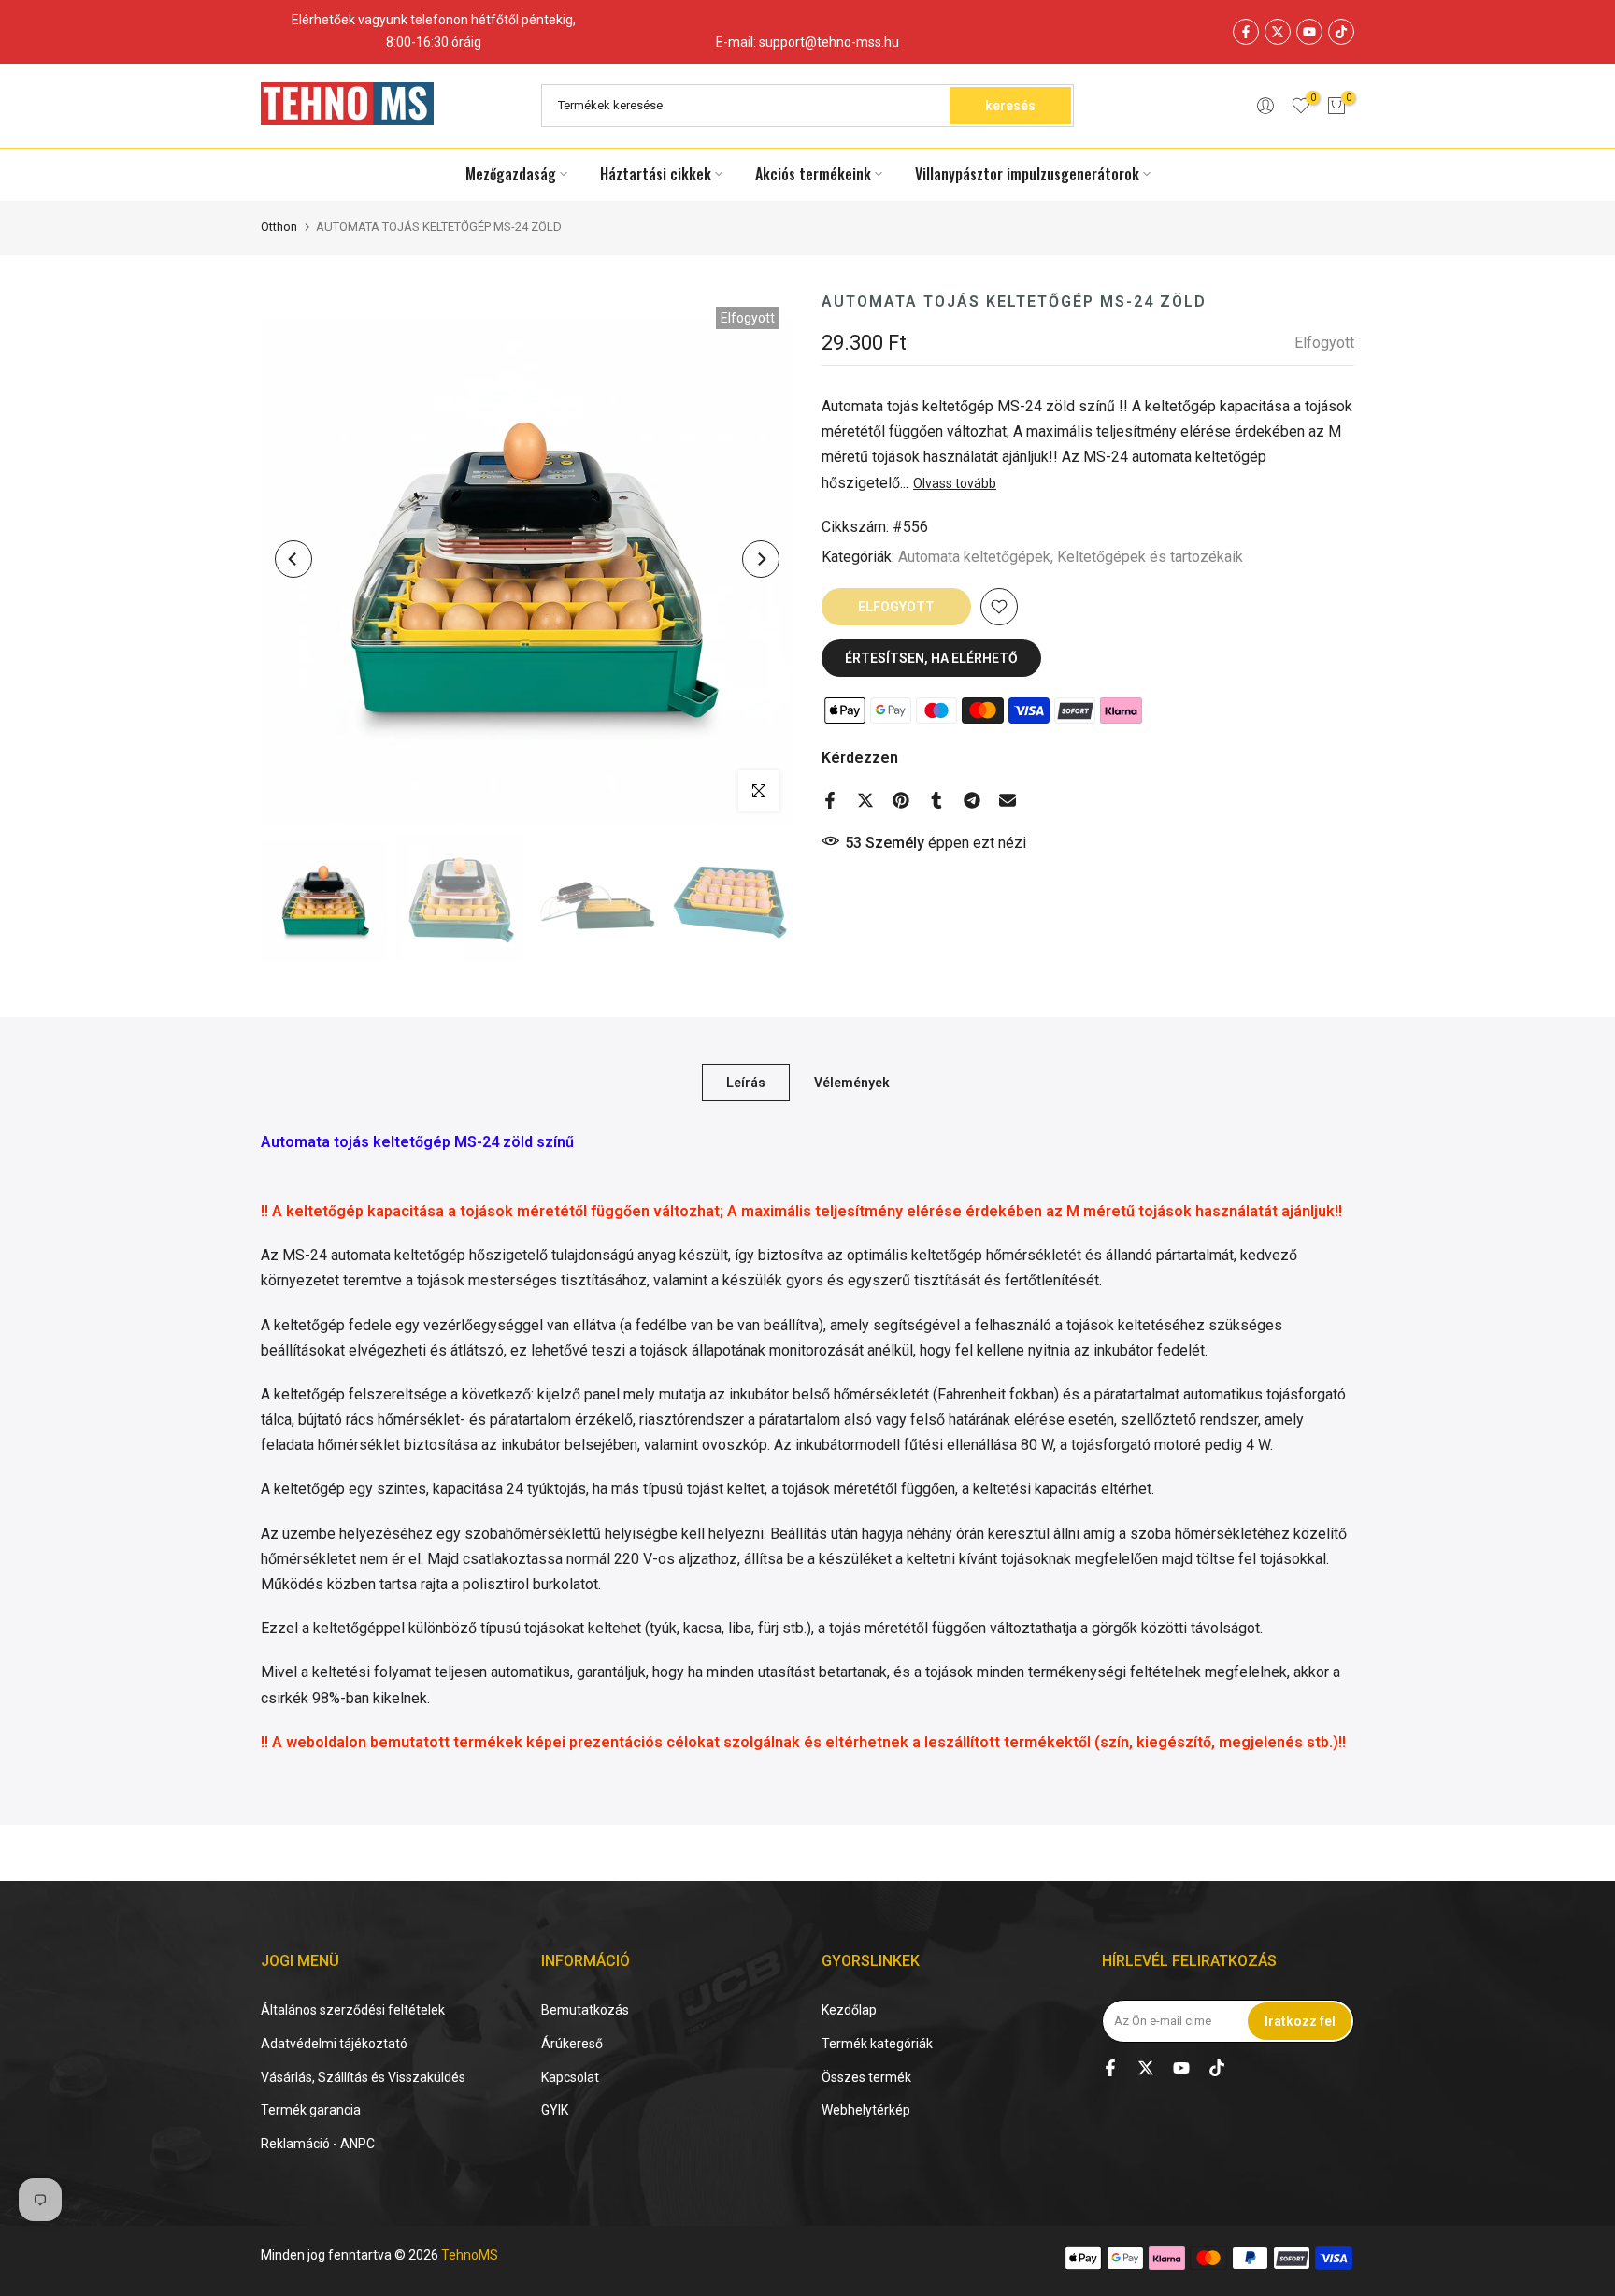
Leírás (746, 1082)
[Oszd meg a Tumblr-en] (936, 800)
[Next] (761, 559)
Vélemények (852, 1082)
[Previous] (293, 559)
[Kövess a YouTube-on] (1309, 32)
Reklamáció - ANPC (318, 2144)
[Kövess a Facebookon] (1246, 32)
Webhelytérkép (866, 2110)
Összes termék (866, 2077)
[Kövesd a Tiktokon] (1341, 32)
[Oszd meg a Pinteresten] (901, 800)
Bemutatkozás (585, 2010)
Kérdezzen (860, 758)
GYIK (555, 2110)
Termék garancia (311, 2110)
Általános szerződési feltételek (353, 2010)
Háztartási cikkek (656, 174)
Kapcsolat (570, 2077)
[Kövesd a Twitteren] (1278, 32)
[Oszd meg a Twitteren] (865, 800)
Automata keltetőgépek (974, 557)
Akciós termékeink (813, 174)
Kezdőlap (849, 2010)
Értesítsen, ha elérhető (931, 658)
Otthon (279, 227)
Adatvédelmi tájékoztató (334, 2044)
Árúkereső (572, 2044)
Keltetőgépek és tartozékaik (1150, 557)
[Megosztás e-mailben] (1008, 800)
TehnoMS (470, 2255)
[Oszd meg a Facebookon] (830, 800)
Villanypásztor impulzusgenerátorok (1027, 174)
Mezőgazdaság (511, 174)
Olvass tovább (955, 482)
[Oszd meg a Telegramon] (972, 800)
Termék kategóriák (877, 2044)
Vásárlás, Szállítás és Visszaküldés (363, 2077)
